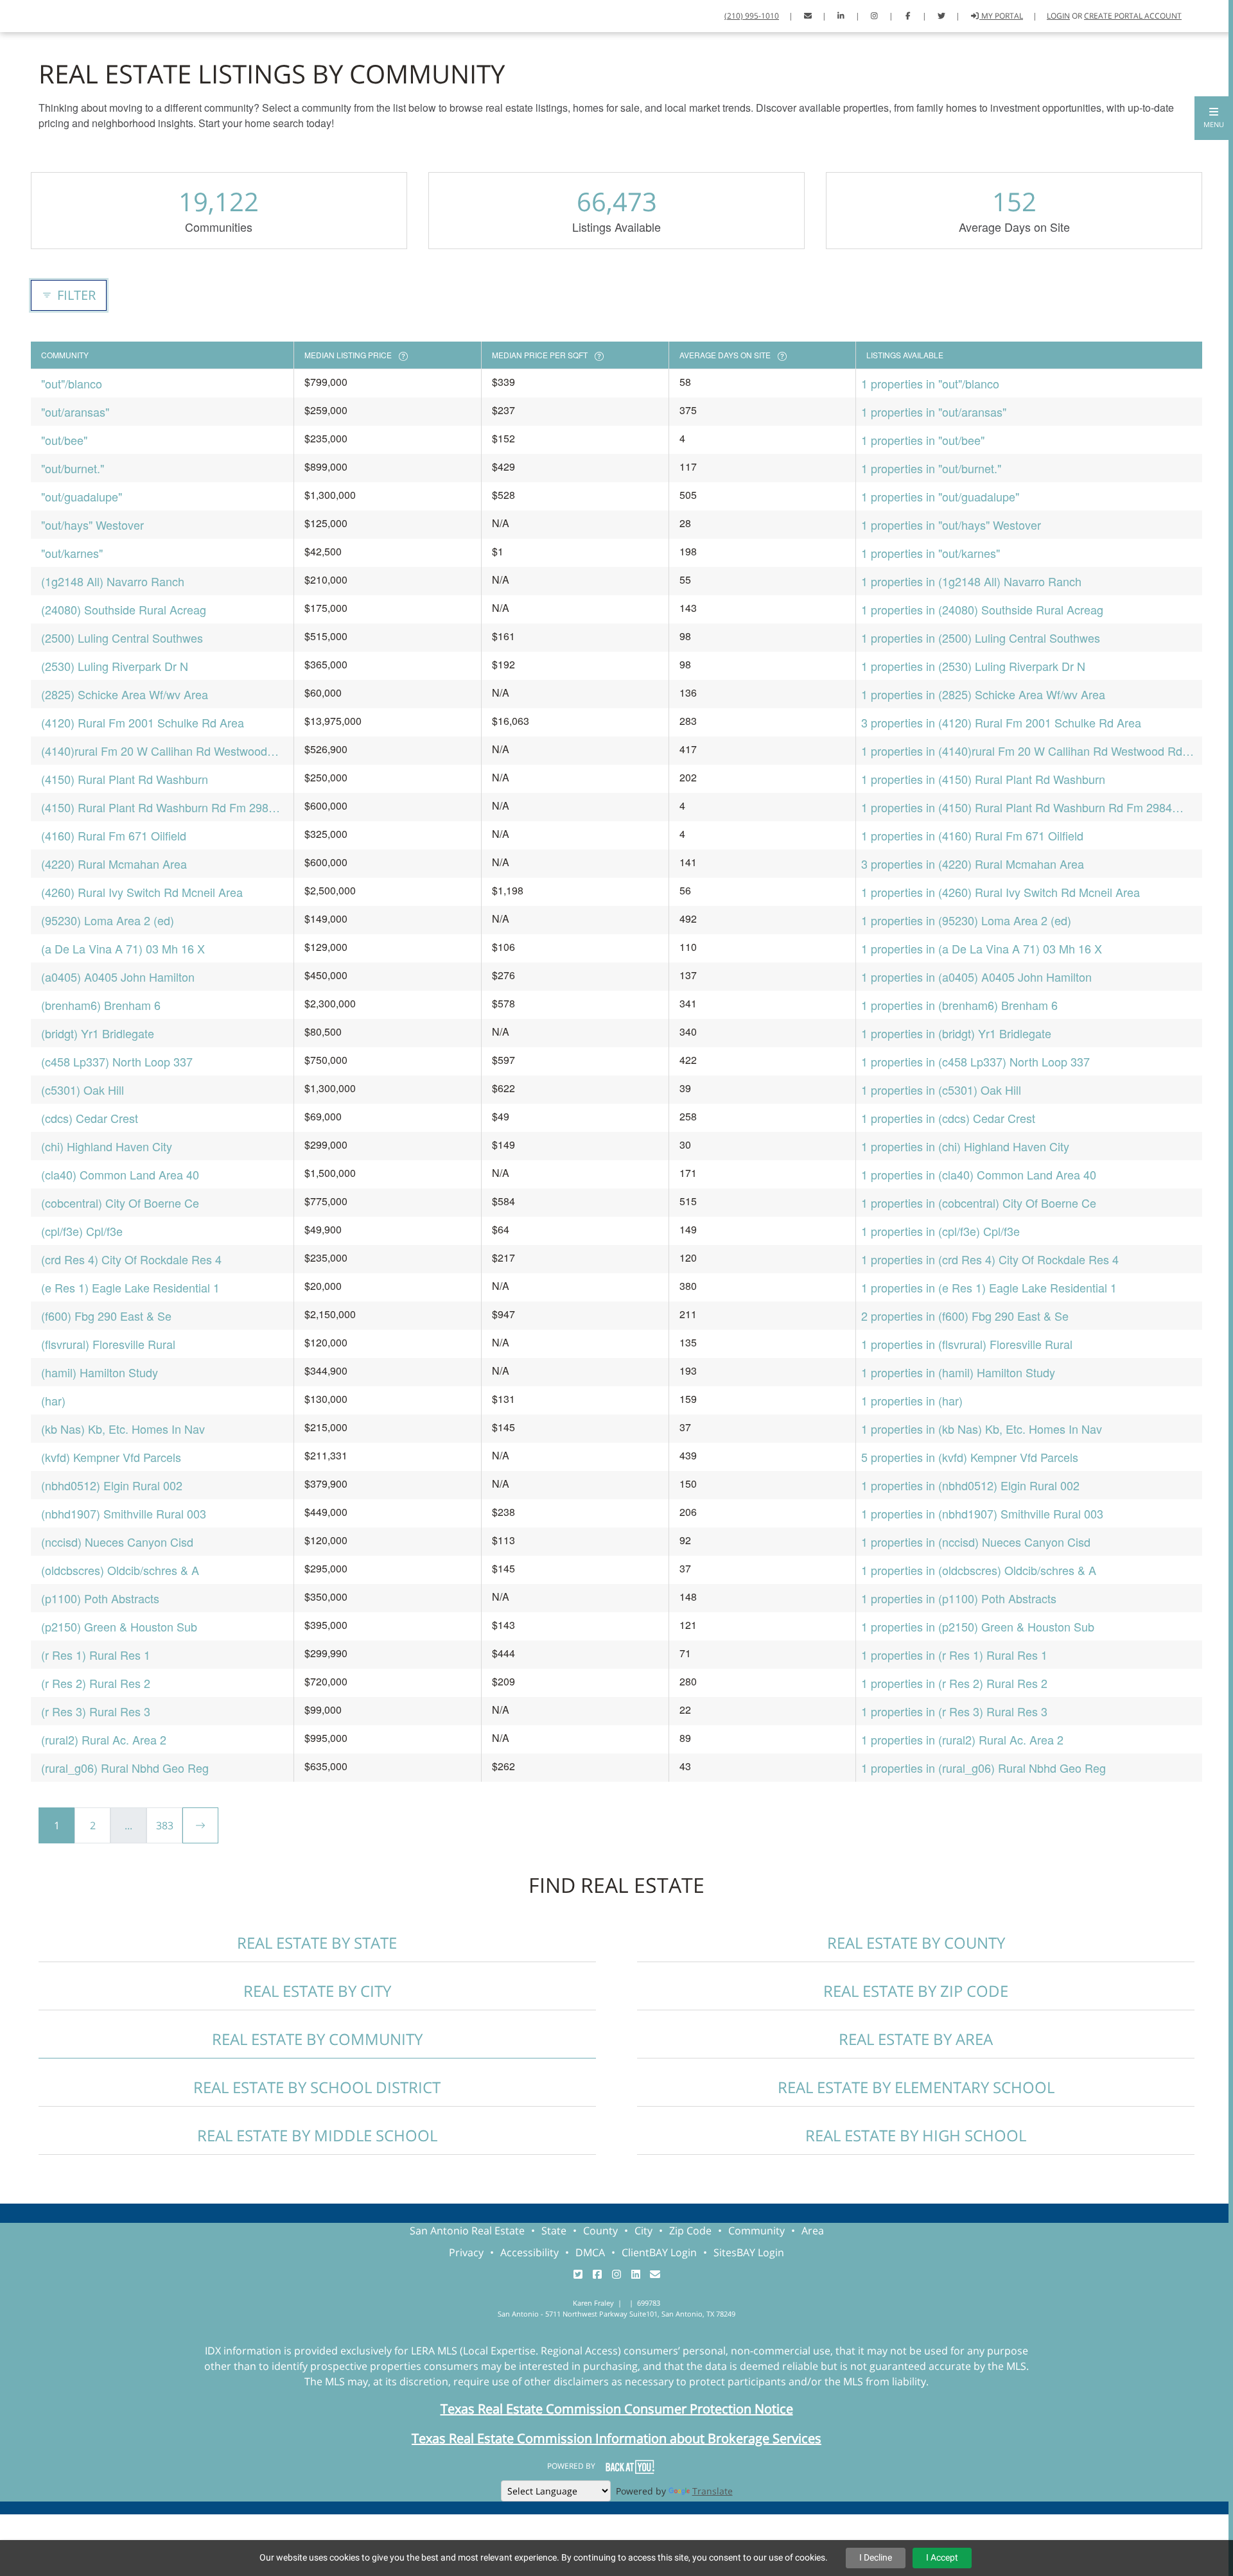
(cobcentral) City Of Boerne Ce (120, 1203)
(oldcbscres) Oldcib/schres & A (120, 1570)
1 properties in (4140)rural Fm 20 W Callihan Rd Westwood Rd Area (1022, 751)
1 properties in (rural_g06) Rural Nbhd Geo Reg (984, 1768)
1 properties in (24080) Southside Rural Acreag (982, 609)
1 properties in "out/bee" (923, 440)
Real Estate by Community (317, 2039)
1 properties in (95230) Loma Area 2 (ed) (966, 920)
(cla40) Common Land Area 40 (120, 1174)
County (600, 2231)
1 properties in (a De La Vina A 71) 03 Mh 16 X (982, 948)
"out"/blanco (72, 383)
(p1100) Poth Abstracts (100, 1598)
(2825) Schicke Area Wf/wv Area (125, 694)
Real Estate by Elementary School (916, 2087)
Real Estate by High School (916, 2135)
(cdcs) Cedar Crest (90, 1118)
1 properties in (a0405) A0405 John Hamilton (976, 977)
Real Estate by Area (916, 2039)
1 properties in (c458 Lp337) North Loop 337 (975, 1061)
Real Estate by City (317, 1991)
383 (165, 1825)
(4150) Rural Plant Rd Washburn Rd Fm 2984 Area (158, 807)
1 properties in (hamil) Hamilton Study (958, 1372)
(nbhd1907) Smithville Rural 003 (124, 1513)
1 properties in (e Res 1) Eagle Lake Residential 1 (989, 1287)
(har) (53, 1400)
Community (756, 2231)
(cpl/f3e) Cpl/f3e (82, 1231)
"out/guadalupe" (82, 496)
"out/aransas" (75, 412)
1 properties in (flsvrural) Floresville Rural (967, 1344)
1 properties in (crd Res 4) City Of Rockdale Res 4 (990, 1259)
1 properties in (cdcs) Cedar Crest (948, 1118)
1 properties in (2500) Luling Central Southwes (981, 638)
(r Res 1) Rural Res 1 (96, 1655)
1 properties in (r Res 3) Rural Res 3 (954, 1711)
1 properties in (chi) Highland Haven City (965, 1146)
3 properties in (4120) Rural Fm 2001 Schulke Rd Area (1001, 722)
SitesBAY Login (749, 2252)
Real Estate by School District (317, 2087)
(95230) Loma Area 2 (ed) (108, 920)
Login (1058, 16)
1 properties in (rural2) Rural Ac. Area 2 (962, 1739)
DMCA (590, 2252)
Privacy (466, 2252)
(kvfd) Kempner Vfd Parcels (111, 1457)
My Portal (1001, 16)
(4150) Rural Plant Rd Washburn (125, 779)
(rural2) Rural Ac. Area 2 (104, 1739)
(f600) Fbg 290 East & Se (106, 1316)
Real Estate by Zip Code (916, 1991)
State (554, 2231)
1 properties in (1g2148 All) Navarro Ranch (971, 581)
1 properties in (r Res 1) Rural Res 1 (954, 1655)
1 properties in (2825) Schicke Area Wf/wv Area (983, 694)
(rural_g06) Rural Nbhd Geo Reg (125, 1768)
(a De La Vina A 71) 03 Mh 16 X (123, 948)
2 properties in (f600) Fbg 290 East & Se (965, 1316)
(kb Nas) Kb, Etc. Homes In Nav (123, 1429)
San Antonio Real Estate (467, 2231)
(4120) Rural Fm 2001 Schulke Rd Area (143, 722)
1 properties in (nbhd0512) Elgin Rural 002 (970, 1485)
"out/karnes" (72, 553)
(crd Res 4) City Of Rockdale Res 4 (131, 1259)
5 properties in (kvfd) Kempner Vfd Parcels (970, 1457)
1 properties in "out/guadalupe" (940, 496)
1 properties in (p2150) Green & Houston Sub (978, 1626)
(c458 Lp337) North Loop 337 (117, 1061)
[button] (1214, 118)
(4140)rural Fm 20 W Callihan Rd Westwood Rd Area (154, 751)
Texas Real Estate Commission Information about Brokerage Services (616, 2438)
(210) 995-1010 (752, 16)
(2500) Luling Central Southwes (122, 638)
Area (813, 2231)
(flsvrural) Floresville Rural (108, 1344)
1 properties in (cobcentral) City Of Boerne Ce (979, 1203)
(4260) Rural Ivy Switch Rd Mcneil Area (142, 892)
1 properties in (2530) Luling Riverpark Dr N (973, 666)
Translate (713, 2491)
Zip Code (690, 2231)
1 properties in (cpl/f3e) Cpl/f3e (940, 1231)
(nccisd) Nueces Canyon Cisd (117, 1542)
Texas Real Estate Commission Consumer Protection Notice (617, 2409)
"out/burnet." (73, 468)
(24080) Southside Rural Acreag (124, 609)
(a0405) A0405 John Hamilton (118, 977)
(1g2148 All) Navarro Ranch (113, 581)
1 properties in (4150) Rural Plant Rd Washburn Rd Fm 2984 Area (1017, 807)
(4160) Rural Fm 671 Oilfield (114, 835)
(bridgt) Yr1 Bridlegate (98, 1033)
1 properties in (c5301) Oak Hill (941, 1090)
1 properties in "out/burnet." (931, 468)
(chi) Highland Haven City (107, 1146)
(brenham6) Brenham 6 (101, 1005)
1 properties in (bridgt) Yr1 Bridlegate (956, 1033)
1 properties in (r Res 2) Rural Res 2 (954, 1683)
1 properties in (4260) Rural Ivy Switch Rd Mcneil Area (1001, 892)
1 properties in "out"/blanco (930, 383)
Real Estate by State (317, 1943)
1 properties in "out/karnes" (931, 553)
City (643, 2231)
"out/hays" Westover (92, 525)
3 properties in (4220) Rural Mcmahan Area (973, 864)
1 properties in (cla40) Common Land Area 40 (979, 1174)
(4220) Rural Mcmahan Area (114, 864)
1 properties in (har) (912, 1400)
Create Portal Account (1133, 16)
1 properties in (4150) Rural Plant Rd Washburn (983, 779)
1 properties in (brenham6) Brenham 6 (959, 1005)
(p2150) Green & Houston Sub (119, 1626)
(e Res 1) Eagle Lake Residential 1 (130, 1287)
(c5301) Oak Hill (83, 1090)
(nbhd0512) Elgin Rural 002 (112, 1485)
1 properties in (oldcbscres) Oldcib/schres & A (979, 1570)
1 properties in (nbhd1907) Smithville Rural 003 (982, 1513)
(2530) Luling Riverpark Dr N (115, 666)
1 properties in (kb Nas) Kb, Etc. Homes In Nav (982, 1429)
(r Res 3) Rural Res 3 (96, 1711)
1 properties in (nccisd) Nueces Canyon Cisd (976, 1542)
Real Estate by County (916, 1943)
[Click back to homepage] (57, 14)
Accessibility (529, 2252)
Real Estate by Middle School (317, 2135)
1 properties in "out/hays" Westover (951, 525)
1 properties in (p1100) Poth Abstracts (959, 1598)
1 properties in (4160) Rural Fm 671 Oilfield (972, 835)
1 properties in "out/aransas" (934, 412)
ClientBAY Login (659, 2252)
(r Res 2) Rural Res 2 (96, 1683)
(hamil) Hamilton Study (100, 1372)
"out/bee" (64, 440)
